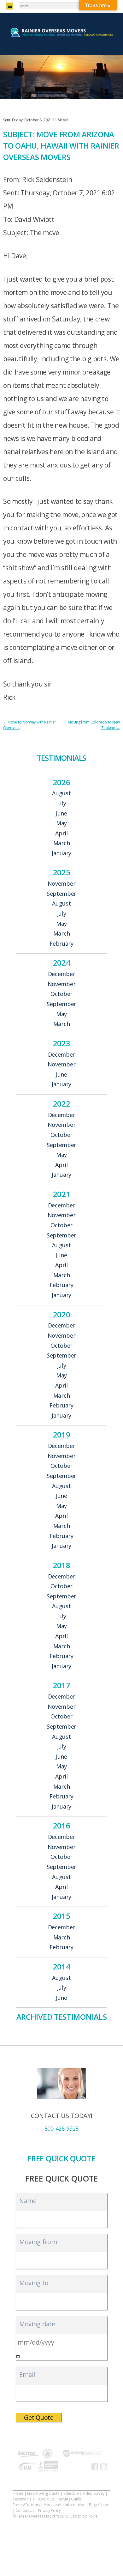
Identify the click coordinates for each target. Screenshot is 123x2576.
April (61, 833)
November (62, 884)
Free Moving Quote (43, 2493)
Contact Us (25, 2510)
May (61, 823)
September (61, 894)
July (62, 803)
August (61, 793)
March (62, 843)
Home (18, 2493)
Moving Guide (69, 2499)
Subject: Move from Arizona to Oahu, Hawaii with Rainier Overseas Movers (61, 146)
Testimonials (23, 2499)
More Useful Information (64, 2505)
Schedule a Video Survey (84, 2493)
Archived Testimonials (62, 2017)
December (62, 974)
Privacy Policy (50, 2510)
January (61, 853)
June (61, 814)
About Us (46, 2499)
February (61, 944)
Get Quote (39, 2417)
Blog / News (99, 2505)
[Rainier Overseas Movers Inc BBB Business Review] (47, 2467)
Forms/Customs (26, 2505)
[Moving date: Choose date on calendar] (18, 2356)
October (61, 994)
